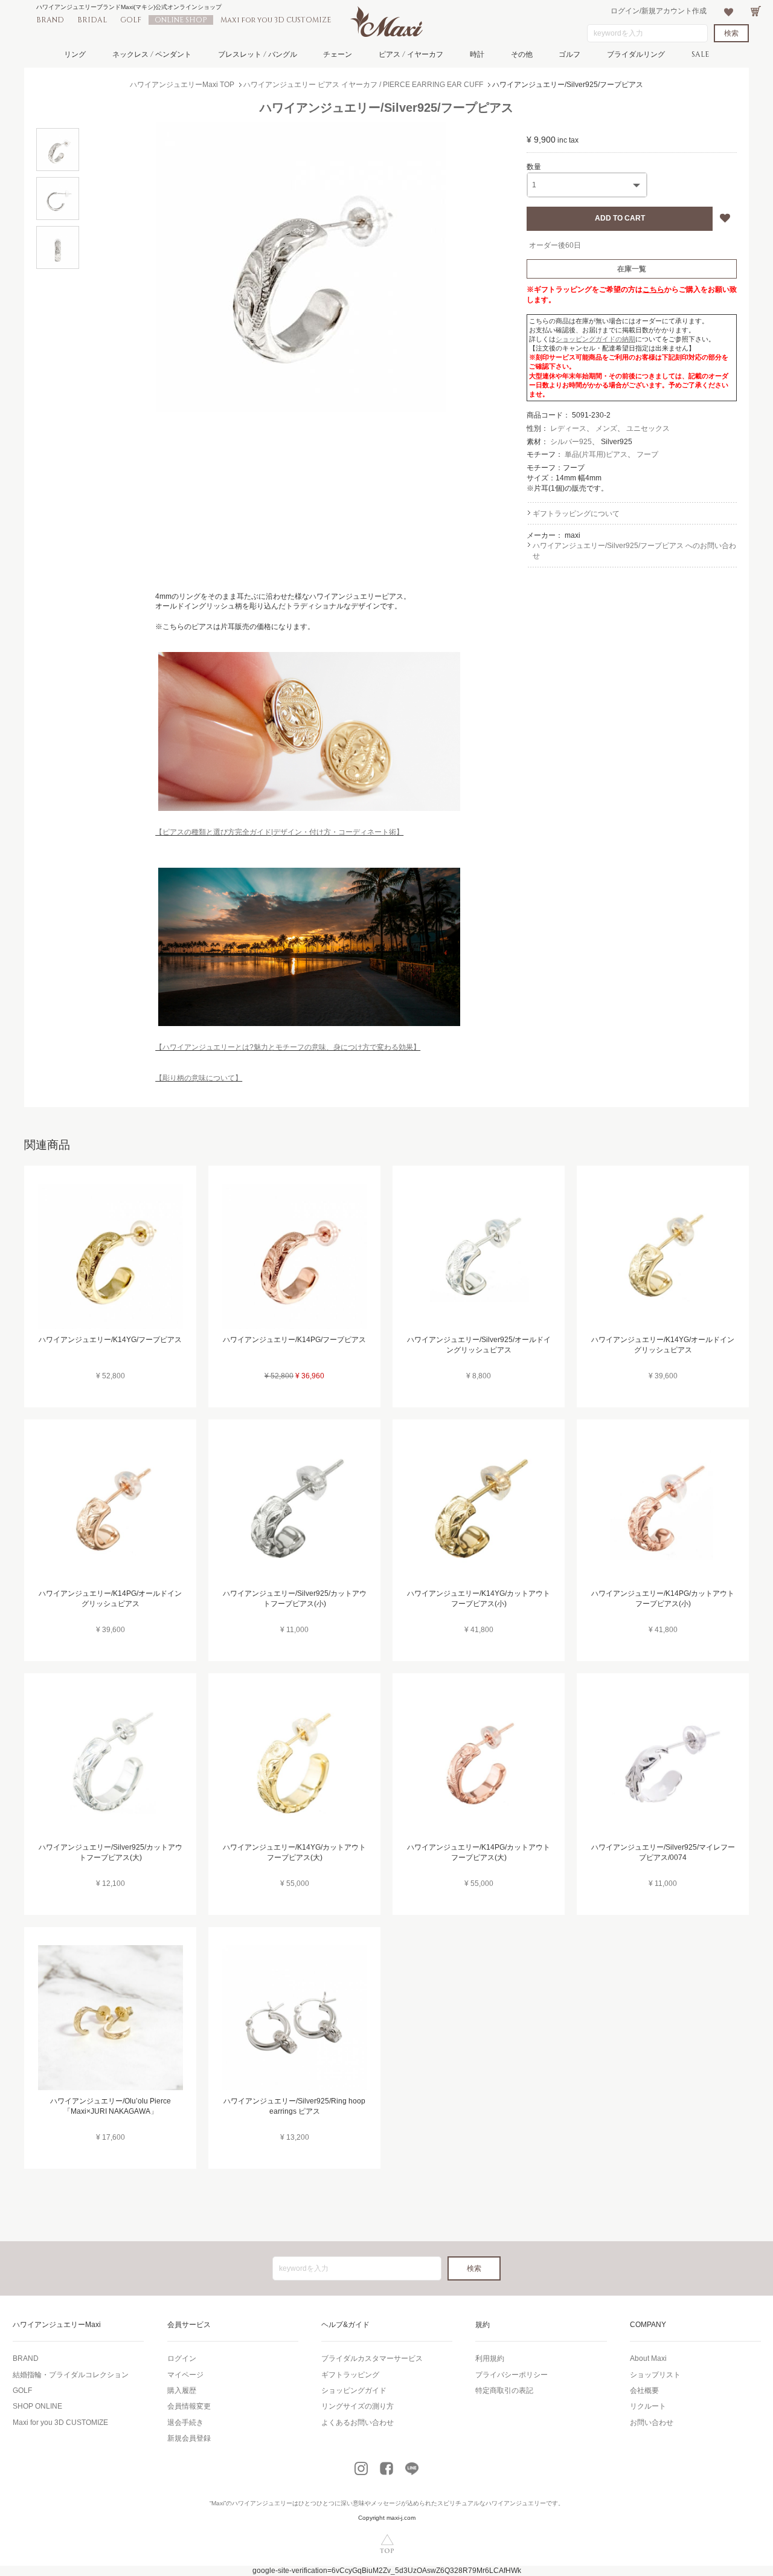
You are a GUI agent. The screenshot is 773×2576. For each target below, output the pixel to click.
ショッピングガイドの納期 (595, 339)
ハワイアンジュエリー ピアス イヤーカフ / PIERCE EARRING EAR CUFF (363, 85)
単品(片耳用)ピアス (596, 454)
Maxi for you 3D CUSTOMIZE (276, 20)
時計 (477, 54)
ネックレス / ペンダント (152, 54)
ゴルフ (569, 54)
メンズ (606, 428)
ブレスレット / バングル (258, 54)
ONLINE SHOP (181, 20)
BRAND (50, 20)
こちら (653, 289)
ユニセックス (648, 428)
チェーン (338, 54)
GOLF (131, 20)
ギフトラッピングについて (576, 514)
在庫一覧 (632, 269)
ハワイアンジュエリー (262, 2503)
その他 (522, 54)
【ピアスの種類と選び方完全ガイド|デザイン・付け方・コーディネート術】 (279, 832)
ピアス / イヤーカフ (411, 54)
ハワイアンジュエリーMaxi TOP (182, 85)
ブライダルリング (636, 54)
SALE (700, 54)
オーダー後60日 (555, 245)
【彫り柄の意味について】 (199, 1078)
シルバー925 (571, 442)
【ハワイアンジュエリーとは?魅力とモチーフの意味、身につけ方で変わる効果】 (288, 1047)
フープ (647, 454)
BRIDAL (92, 20)
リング (75, 54)
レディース (568, 428)
